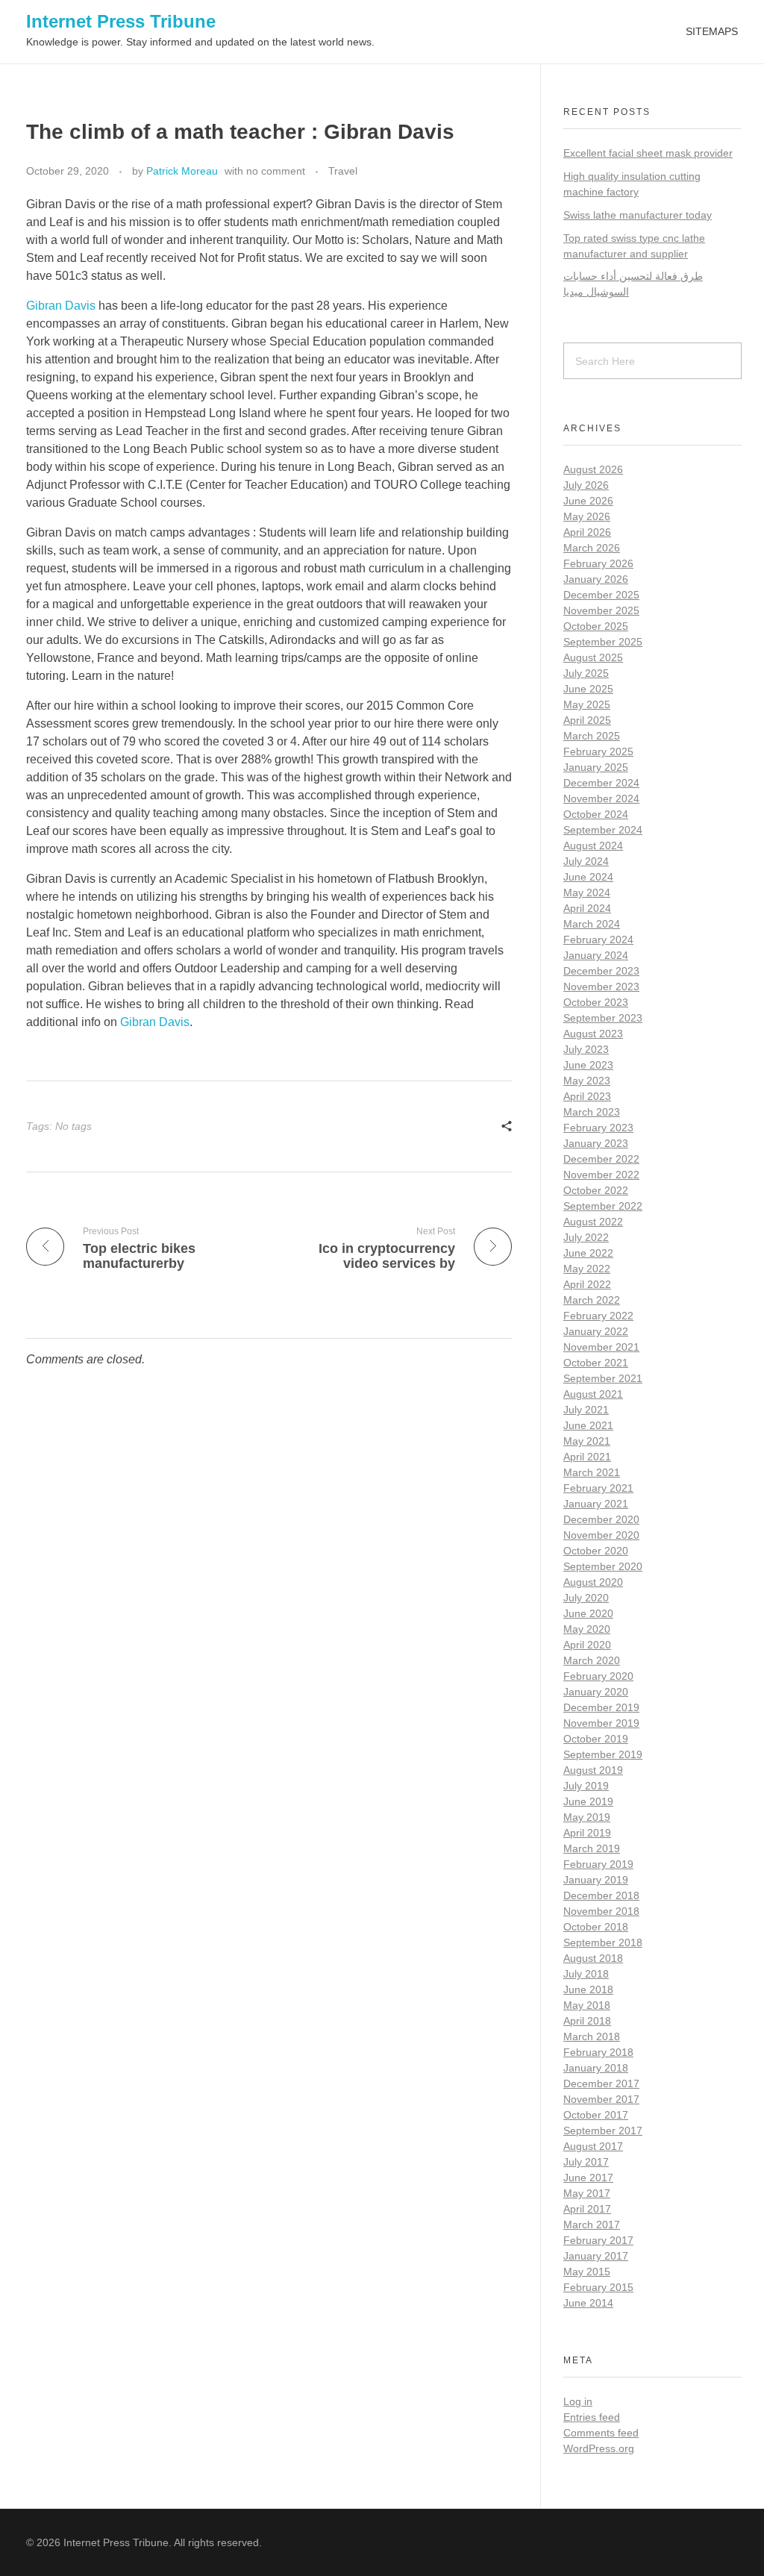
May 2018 (587, 2005)
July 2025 (586, 673)
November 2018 (601, 1911)
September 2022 (603, 1206)
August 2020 (593, 1582)
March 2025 (592, 736)
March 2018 (592, 2036)
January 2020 (596, 1692)
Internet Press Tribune (121, 21)
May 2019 (587, 1817)
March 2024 (592, 924)
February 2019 (598, 1864)
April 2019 (587, 1833)
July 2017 (586, 2162)
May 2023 (587, 1081)
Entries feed (592, 2417)
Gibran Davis (61, 306)
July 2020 (586, 1598)
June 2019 (588, 1801)
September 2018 (603, 1942)
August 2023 (593, 1034)
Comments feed (601, 2433)
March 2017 (592, 2225)
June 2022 (588, 1253)
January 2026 (596, 579)
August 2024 (593, 845)
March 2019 (592, 1848)
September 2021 (603, 1378)
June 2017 (588, 2178)
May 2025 (587, 704)
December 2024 (601, 783)
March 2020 (592, 1660)
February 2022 (598, 1316)
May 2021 (587, 1441)
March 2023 (592, 1112)
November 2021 (601, 1347)
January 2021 (596, 1504)
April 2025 (587, 720)
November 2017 (601, 2099)
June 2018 (588, 1989)
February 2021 (598, 1488)
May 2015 (587, 2272)
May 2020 (587, 1629)
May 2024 (587, 892)
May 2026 (587, 516)
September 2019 (603, 1754)
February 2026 (598, 563)
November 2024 (601, 798)
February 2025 (598, 751)
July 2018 (586, 1974)
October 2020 (596, 1551)
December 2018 (601, 1895)
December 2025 (601, 595)
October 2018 (596, 1927)
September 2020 (603, 1566)
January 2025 (596, 767)
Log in (578, 2401)
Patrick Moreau (182, 171)
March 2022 (592, 1300)
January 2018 (596, 2068)
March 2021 (592, 1472)
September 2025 (603, 642)
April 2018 (587, 2021)
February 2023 (598, 1128)
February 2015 (598, 2287)
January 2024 (596, 955)
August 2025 (593, 657)
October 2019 (596, 1739)
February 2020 (598, 1676)
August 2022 (593, 1222)
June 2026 (588, 501)
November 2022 (601, 1175)
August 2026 (593, 469)
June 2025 (588, 689)
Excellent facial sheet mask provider (648, 153)
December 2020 (601, 1519)
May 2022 (587, 1269)
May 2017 (587, 2193)
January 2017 (596, 2256)
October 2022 (596, 1190)
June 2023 (588, 1065)
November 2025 (601, 610)
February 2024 (598, 940)
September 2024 (603, 830)
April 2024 (587, 908)
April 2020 (587, 1645)
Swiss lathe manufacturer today (638, 215)
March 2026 (592, 548)
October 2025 (596, 626)
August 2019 (593, 1770)
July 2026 (586, 485)
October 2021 (596, 1363)
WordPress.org (599, 2448)
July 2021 (586, 1410)
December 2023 (601, 971)
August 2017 (593, 2146)
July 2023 (586, 1049)
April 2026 (587, 532)
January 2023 (596, 1143)
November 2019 (601, 1723)
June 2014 (588, 2303)
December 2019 (601, 1707)
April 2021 (587, 1457)
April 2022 (587, 1284)
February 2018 (598, 2052)
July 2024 (586, 861)
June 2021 (588, 1425)
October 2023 (596, 1002)
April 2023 (587, 1096)
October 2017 (596, 2115)
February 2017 (598, 2240)
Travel (343, 171)
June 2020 (588, 1613)
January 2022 (596, 1331)
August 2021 (593, 1394)
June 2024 (588, 877)
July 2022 (586, 1237)
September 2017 (603, 2130)
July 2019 (586, 1786)
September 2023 (603, 1018)
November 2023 (601, 987)
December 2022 (601, 1159)
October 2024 (596, 814)
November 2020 (601, 1535)
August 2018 (593, 1958)
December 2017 (601, 2083)
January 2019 (596, 1880)
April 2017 (587, 2209)
